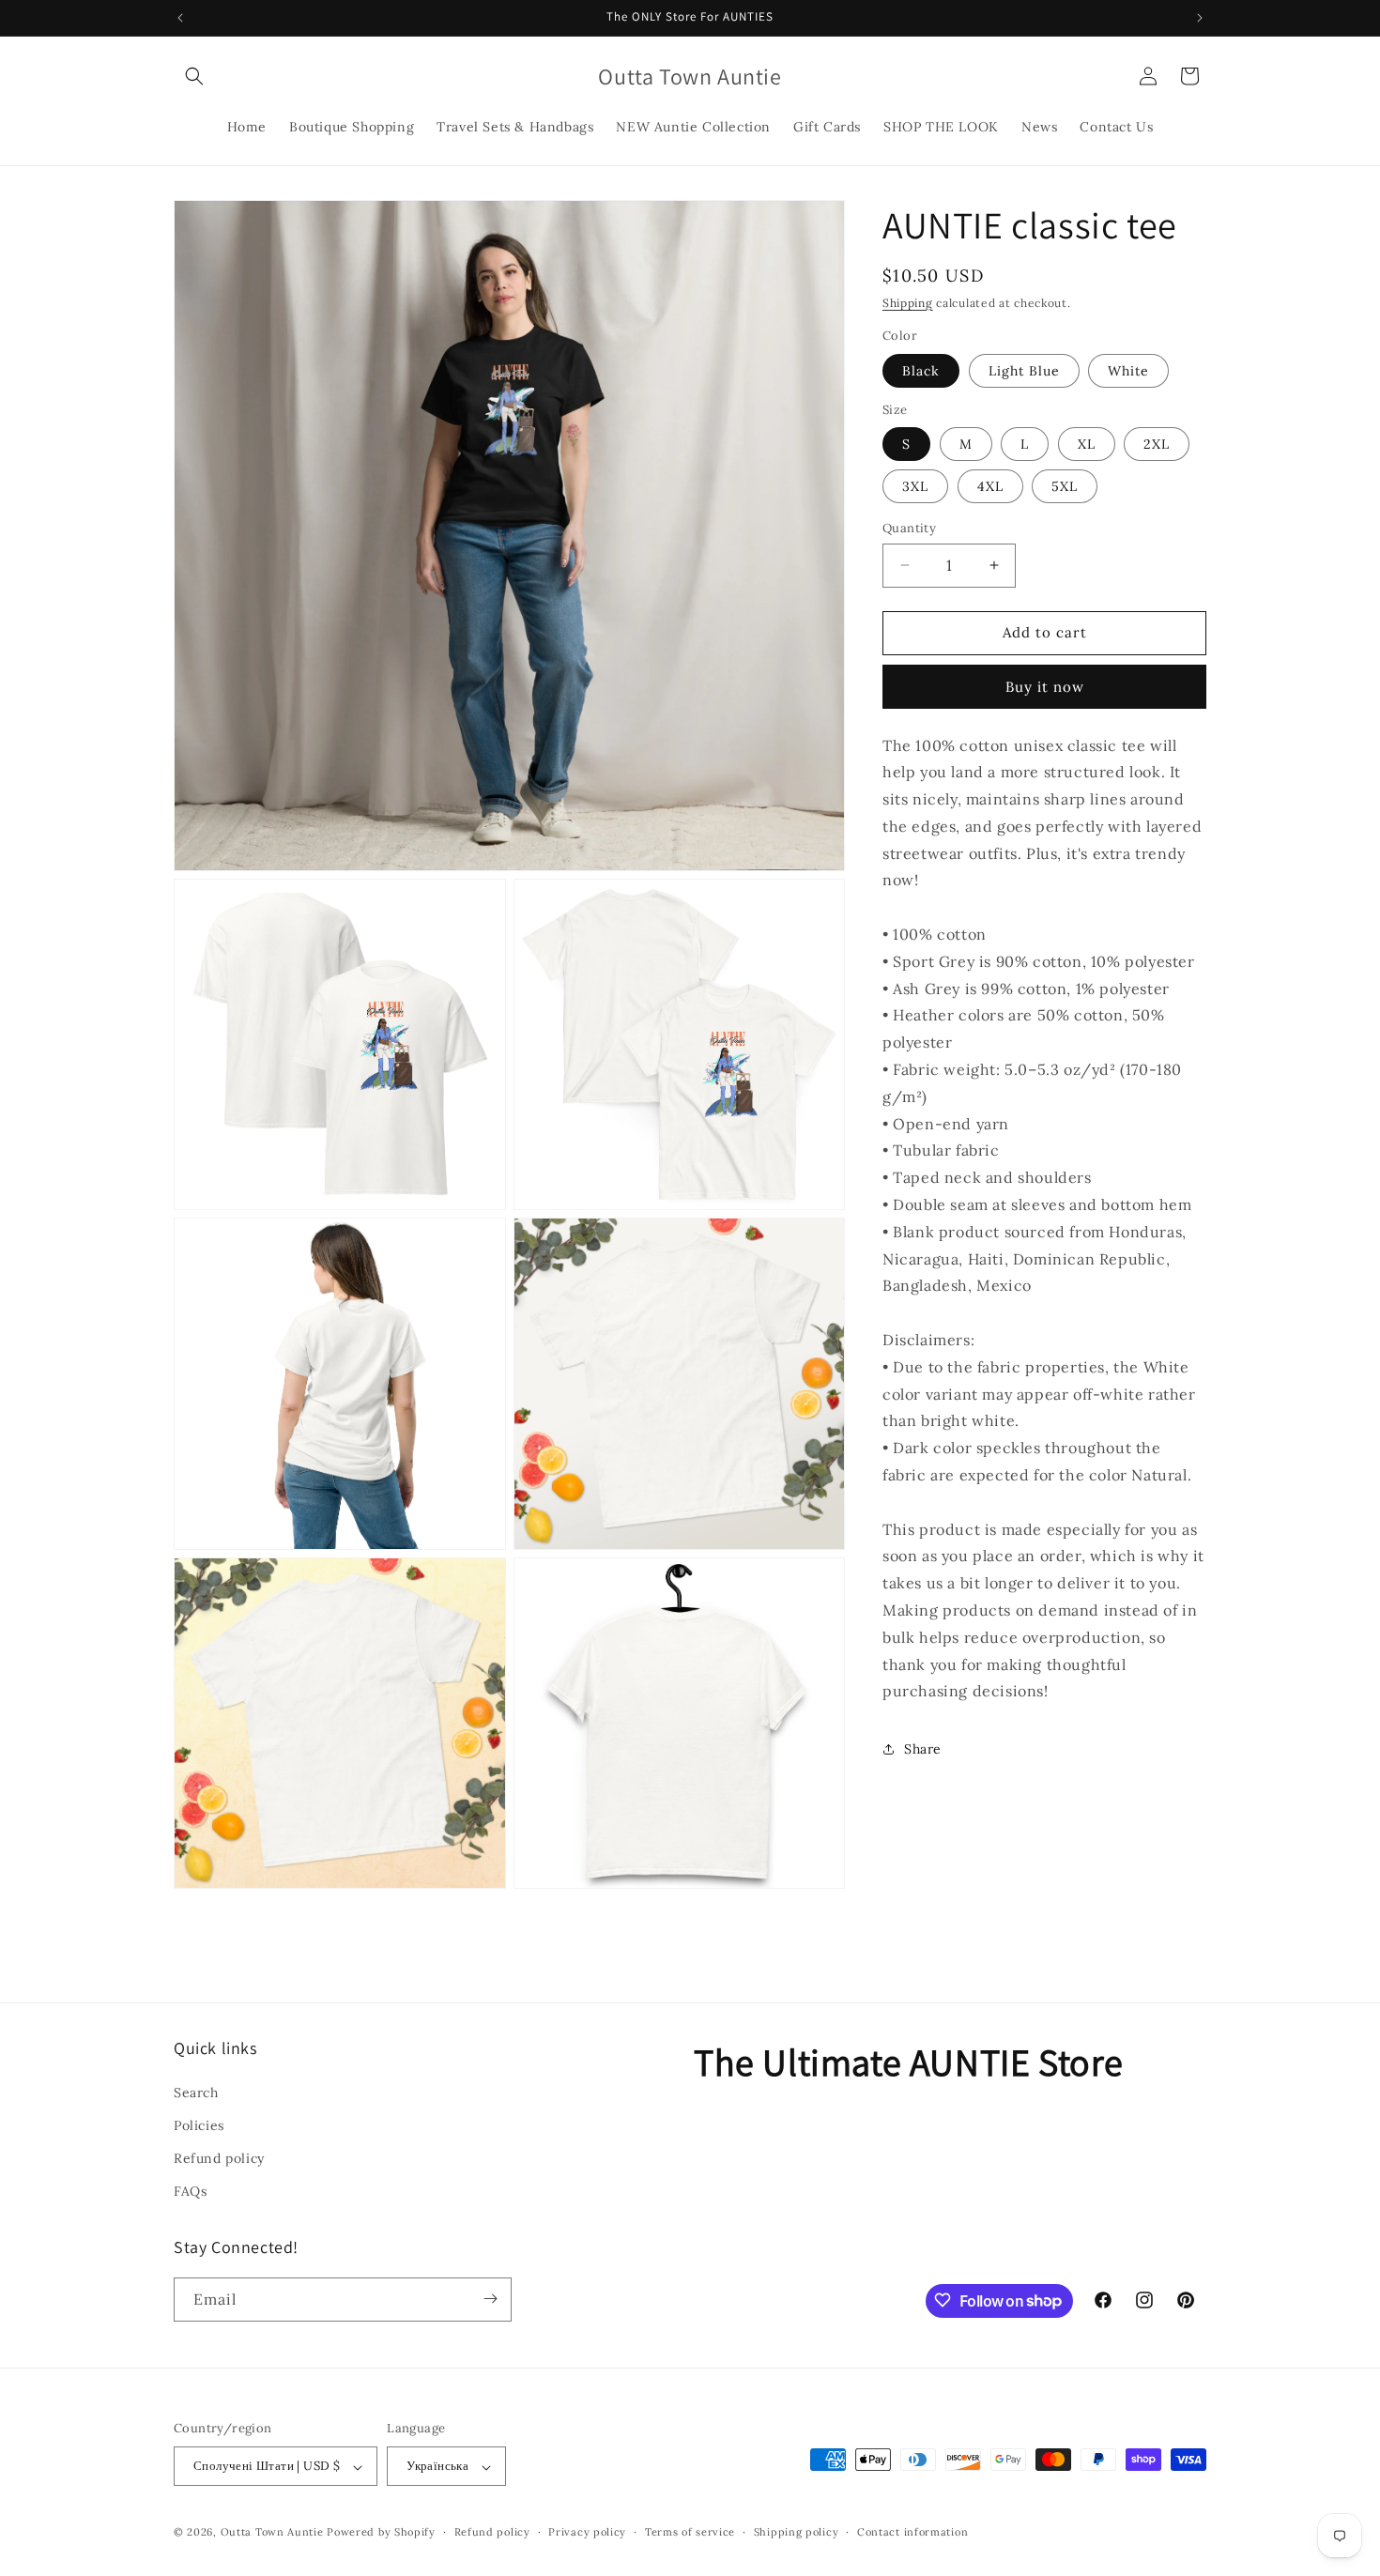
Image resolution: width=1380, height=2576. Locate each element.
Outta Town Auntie (272, 2533)
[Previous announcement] (180, 18)
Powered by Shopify (381, 2533)
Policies (199, 2124)
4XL (990, 486)
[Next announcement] (1200, 18)
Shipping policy (797, 2532)
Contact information (912, 2532)
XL (1087, 444)
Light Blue (1024, 371)
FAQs (190, 2191)
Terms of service (690, 2532)
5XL (1065, 486)
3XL (915, 486)
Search (196, 2092)
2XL (1157, 444)
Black (921, 371)
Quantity (909, 528)
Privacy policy (587, 2532)
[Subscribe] (490, 2299)
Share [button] (923, 1749)
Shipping (908, 303)
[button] (194, 76)
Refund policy (219, 2157)
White (1128, 371)
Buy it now (1045, 687)
